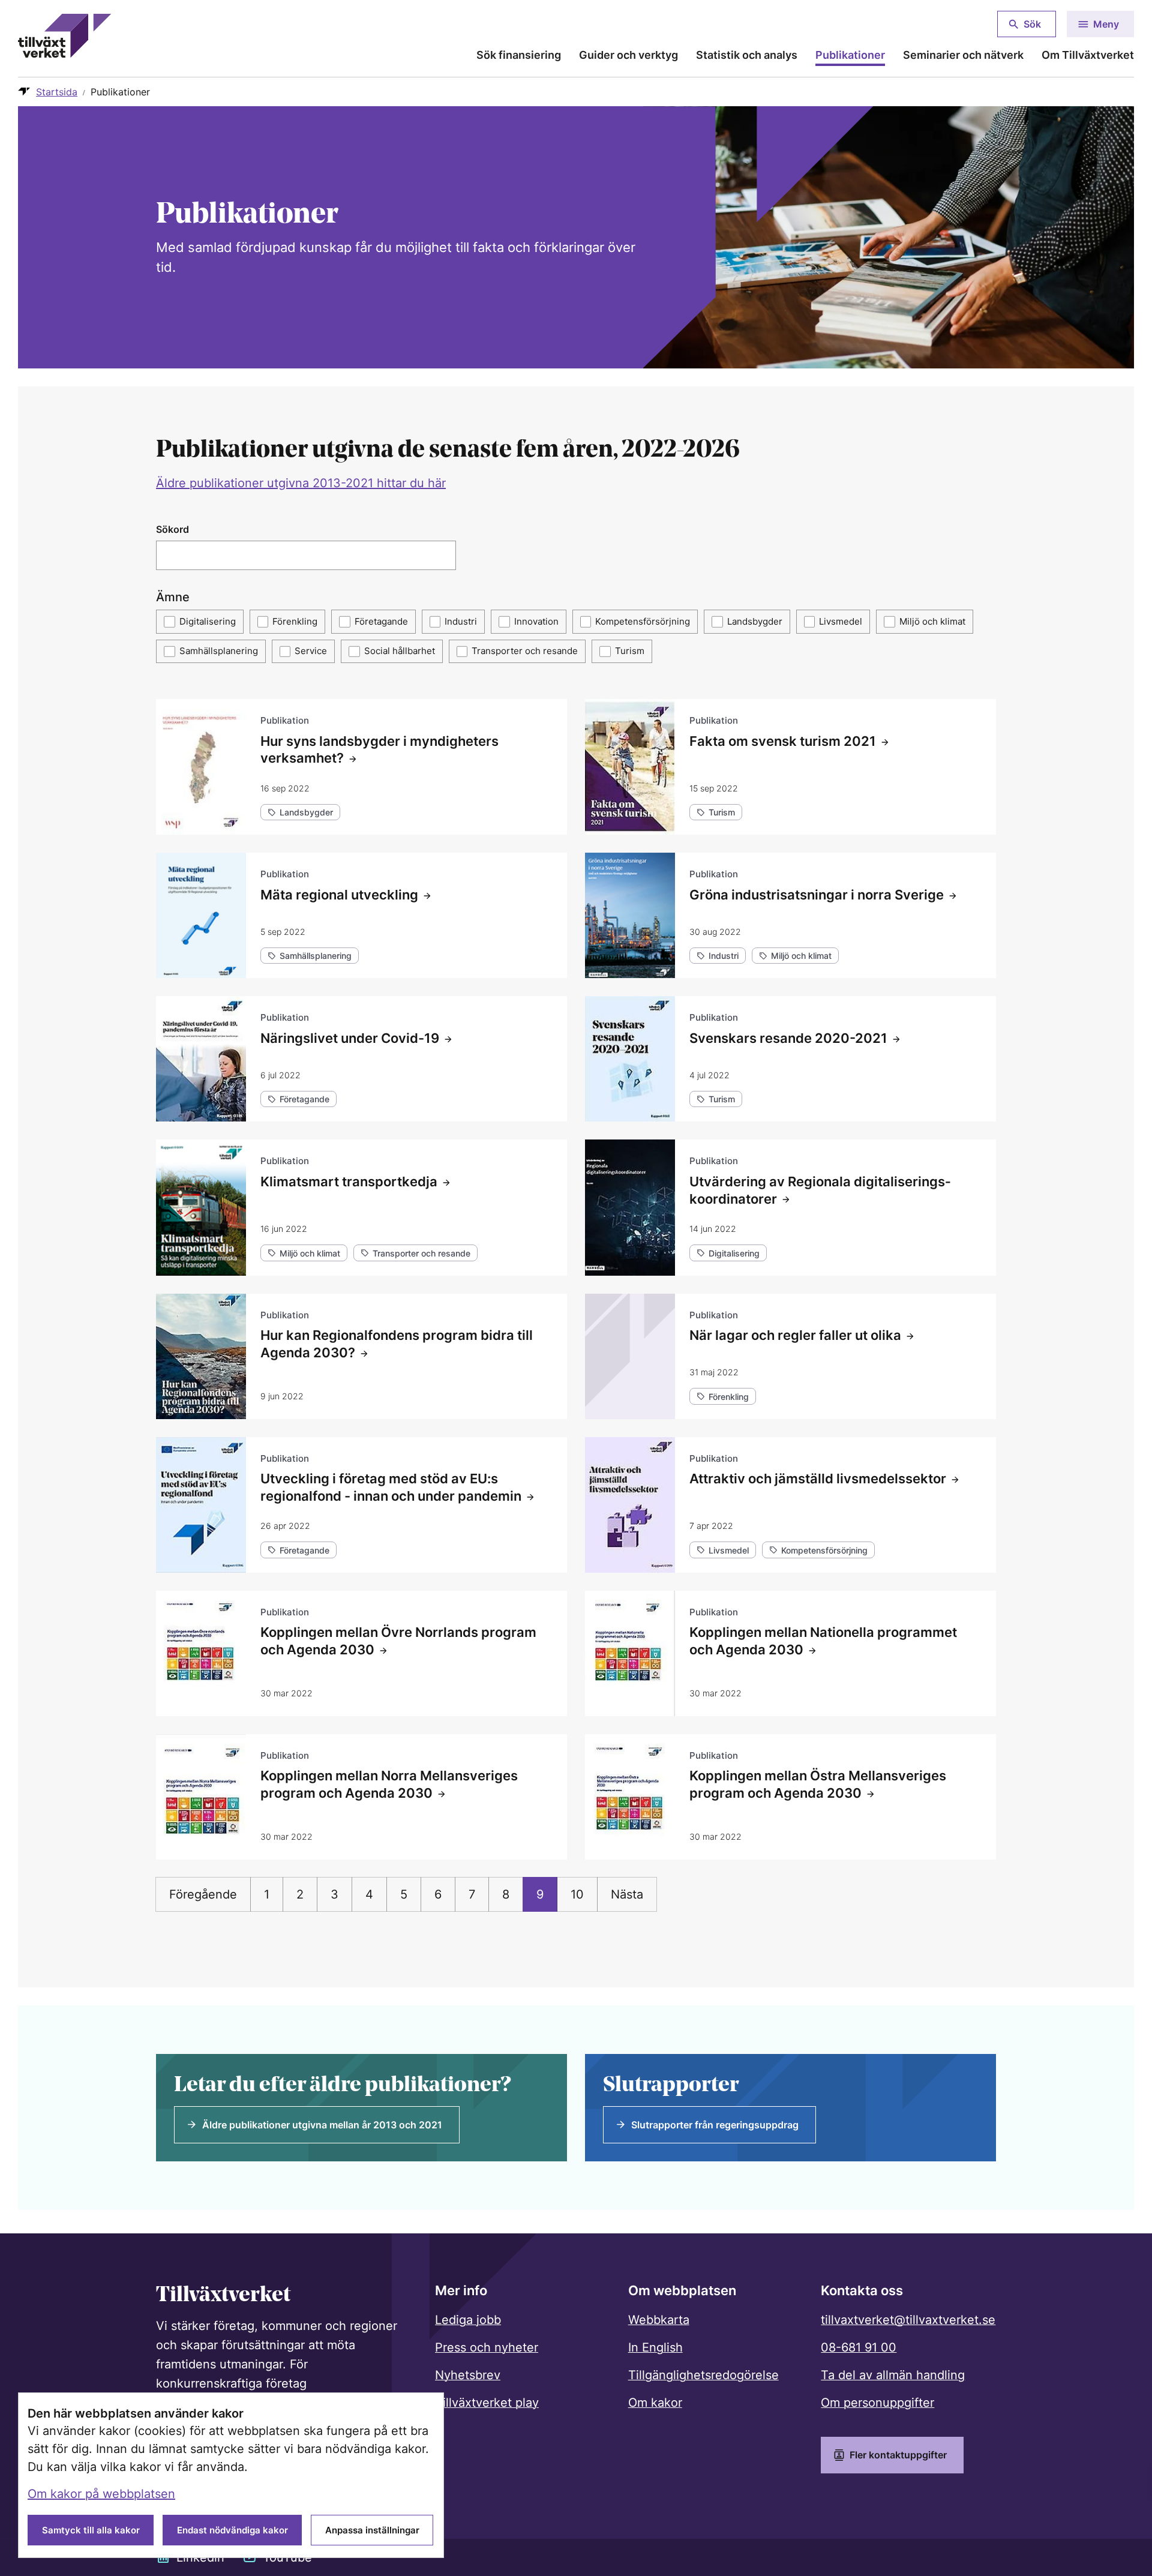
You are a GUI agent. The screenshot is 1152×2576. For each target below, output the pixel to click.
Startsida (57, 92)
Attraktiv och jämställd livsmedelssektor (818, 1479)
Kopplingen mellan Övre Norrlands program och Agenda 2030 (398, 1641)
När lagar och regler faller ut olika (795, 1335)
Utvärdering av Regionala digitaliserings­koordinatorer (820, 1190)
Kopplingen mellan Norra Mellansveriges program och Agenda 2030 (389, 1784)
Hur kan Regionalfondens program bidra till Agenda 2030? (397, 1344)
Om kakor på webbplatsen (101, 2494)
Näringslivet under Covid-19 (350, 1038)
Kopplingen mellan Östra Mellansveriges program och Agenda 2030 (818, 1784)
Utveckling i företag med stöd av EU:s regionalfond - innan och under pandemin (391, 1487)
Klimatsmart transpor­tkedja (349, 1181)
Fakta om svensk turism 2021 (783, 741)
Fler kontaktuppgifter (898, 2455)
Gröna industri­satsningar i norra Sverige (817, 895)
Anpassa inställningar (372, 2530)
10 (577, 1894)
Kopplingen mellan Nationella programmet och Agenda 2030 (823, 1641)
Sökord (172, 529)
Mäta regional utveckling (339, 895)
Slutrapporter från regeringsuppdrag (715, 2125)
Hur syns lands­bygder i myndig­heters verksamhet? (379, 750)
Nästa (627, 1894)
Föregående (203, 1894)
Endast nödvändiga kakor (232, 2530)
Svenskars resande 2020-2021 (788, 1038)
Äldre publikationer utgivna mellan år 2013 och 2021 (322, 2125)
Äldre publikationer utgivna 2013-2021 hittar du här (301, 483)
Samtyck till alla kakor (91, 2530)
